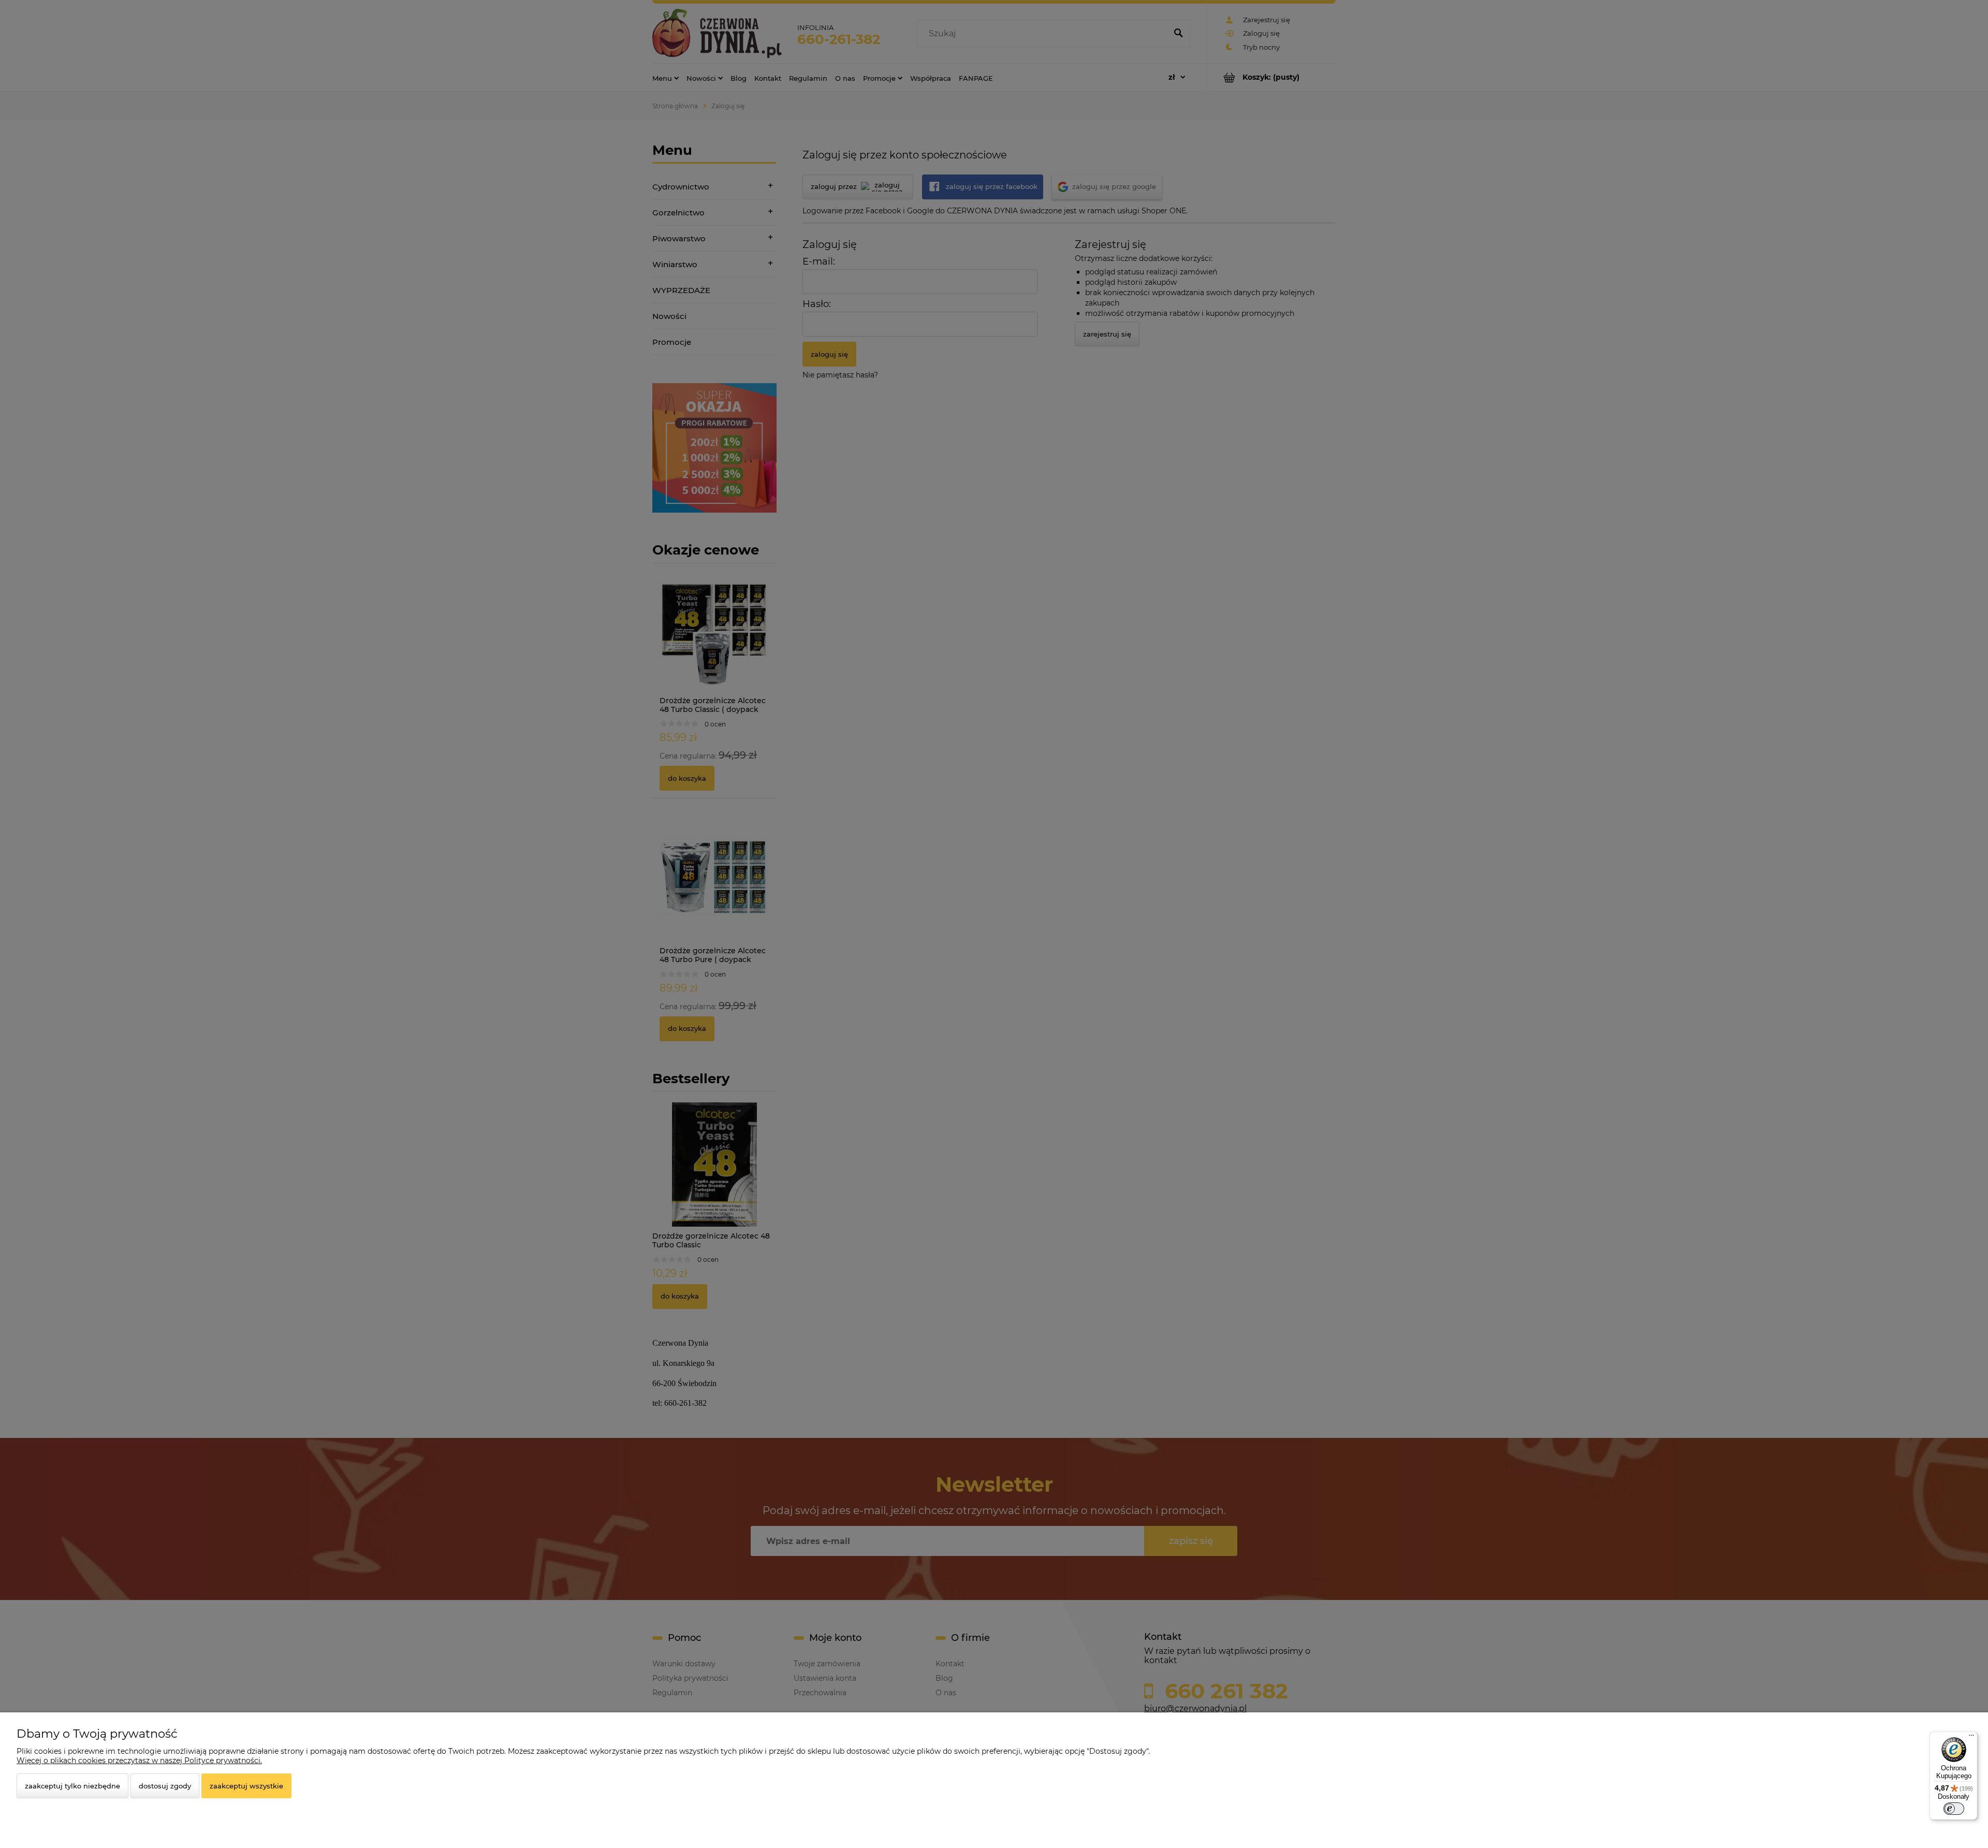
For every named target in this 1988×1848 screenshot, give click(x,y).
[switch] (1954, 1809)
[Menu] (1971, 1738)
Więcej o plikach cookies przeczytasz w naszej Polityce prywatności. (139, 1760)
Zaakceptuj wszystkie (246, 1786)
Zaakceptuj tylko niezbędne (72, 1786)
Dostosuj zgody (165, 1786)
